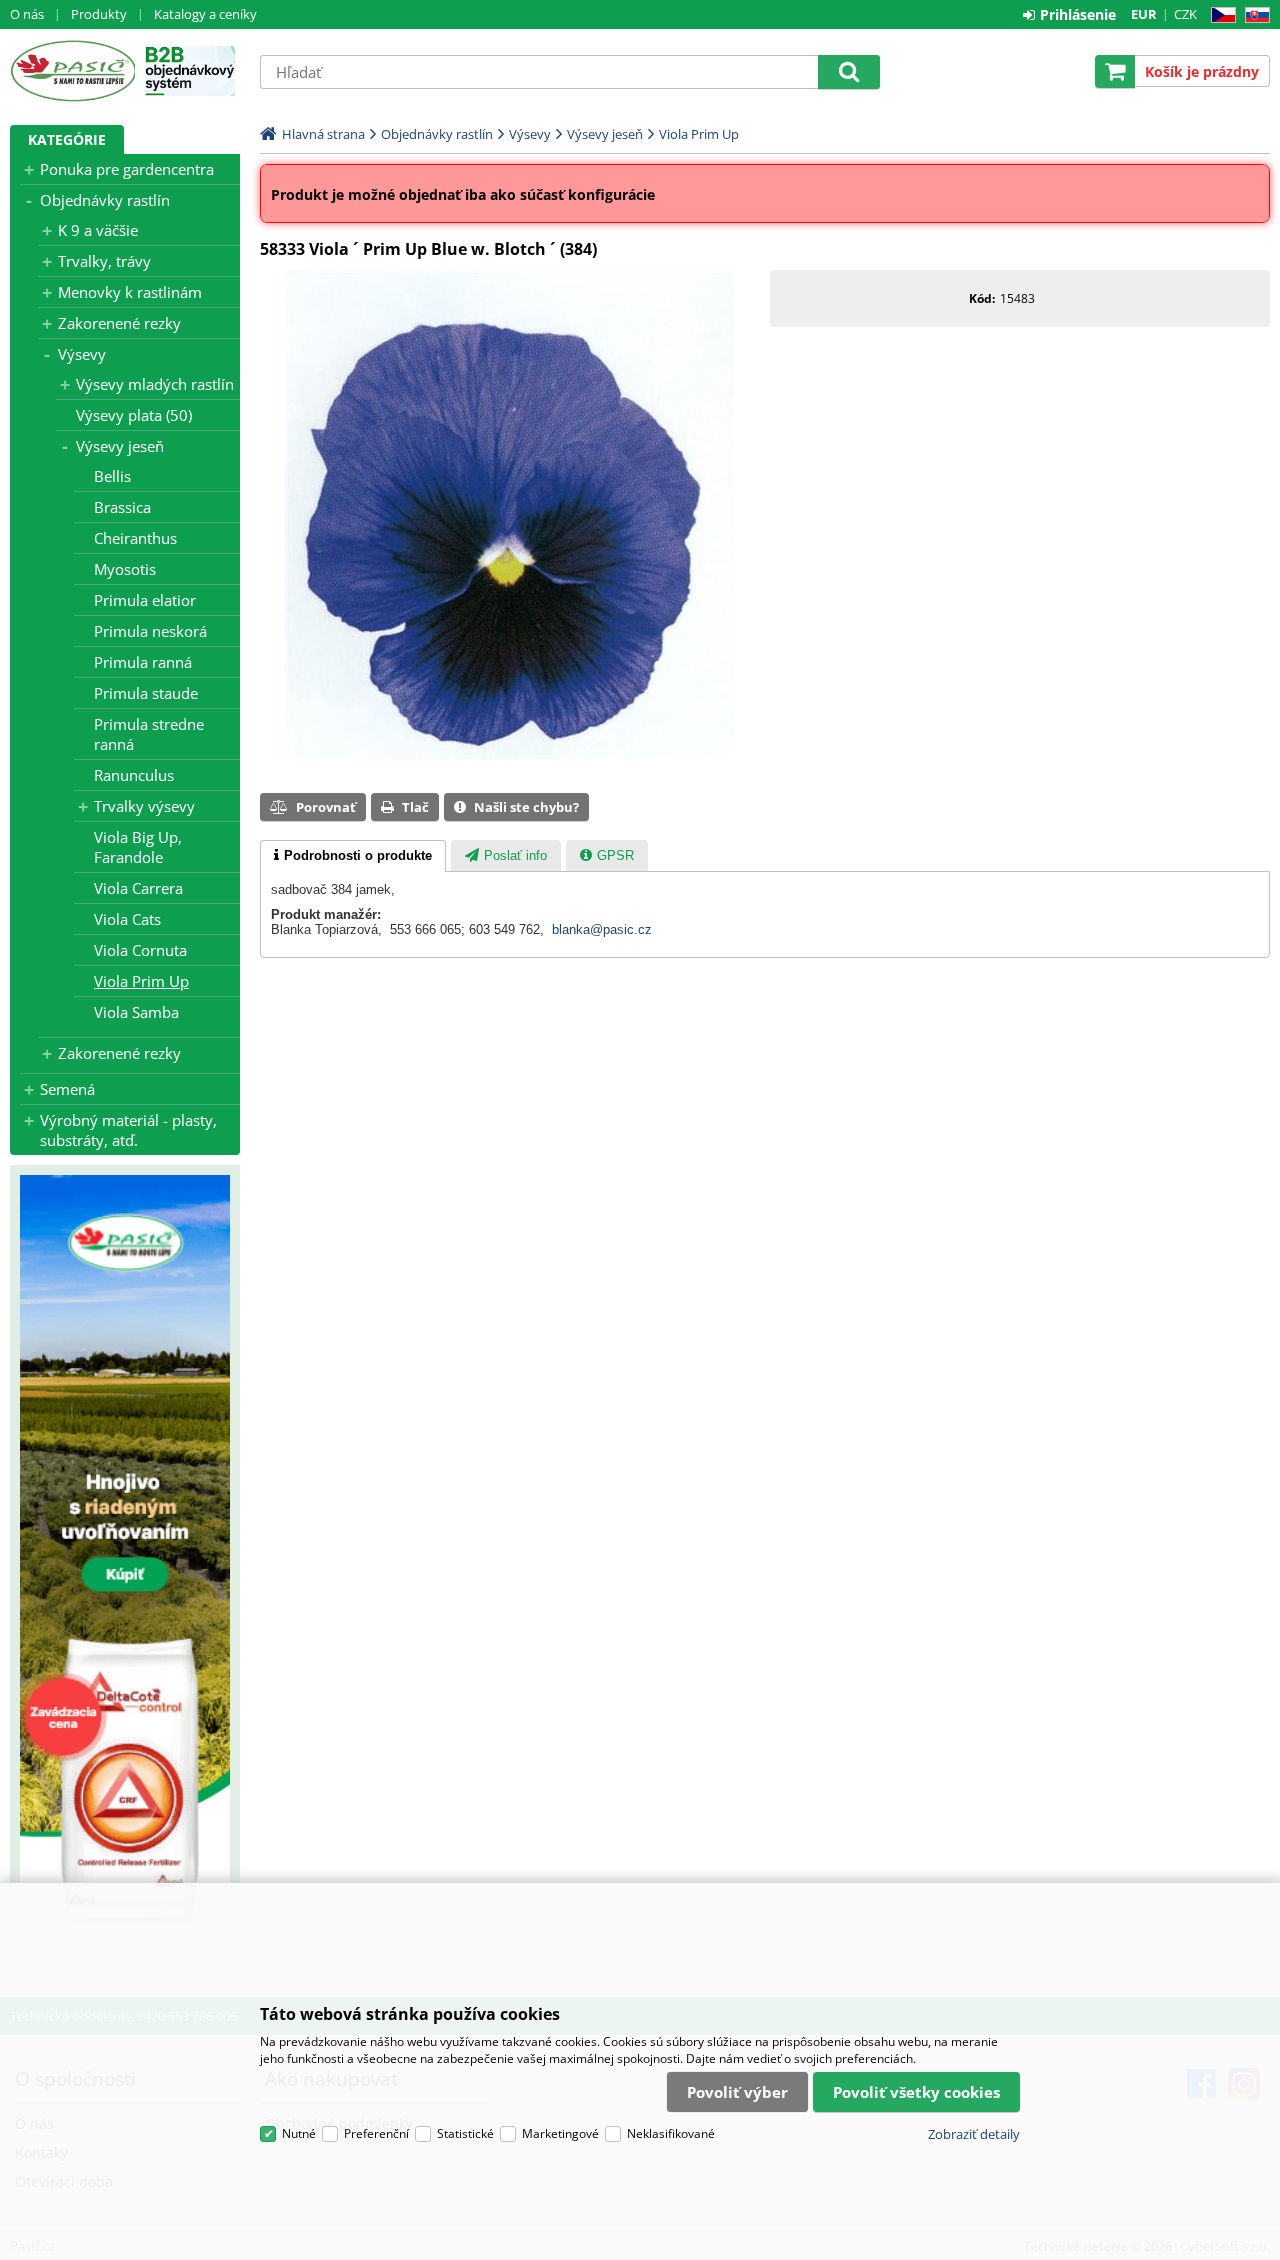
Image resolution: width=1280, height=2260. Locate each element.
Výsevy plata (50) (134, 415)
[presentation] (353, 856)
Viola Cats (127, 919)
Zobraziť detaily (974, 2134)
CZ (1219, 15)
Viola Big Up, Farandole (138, 847)
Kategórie (67, 139)
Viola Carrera (138, 888)
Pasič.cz (72, 71)
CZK (1185, 14)
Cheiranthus (135, 538)
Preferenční (376, 2133)
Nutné (299, 2133)
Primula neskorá (150, 631)
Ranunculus (134, 775)
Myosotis (125, 569)
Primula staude (146, 693)
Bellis (112, 476)
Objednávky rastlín (105, 200)
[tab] (353, 856)
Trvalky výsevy (144, 806)
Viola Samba (136, 1012)
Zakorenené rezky (119, 323)
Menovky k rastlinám (130, 292)
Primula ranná (143, 662)
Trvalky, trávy (104, 261)
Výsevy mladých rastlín (155, 384)
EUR (1144, 14)
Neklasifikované (671, 2133)
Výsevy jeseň (120, 446)
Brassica (122, 507)
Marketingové (560, 2133)
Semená (67, 1089)
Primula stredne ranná (149, 734)
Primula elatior (145, 600)
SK (1253, 15)
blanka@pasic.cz (602, 929)
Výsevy (82, 354)
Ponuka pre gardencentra (127, 169)
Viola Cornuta (140, 950)
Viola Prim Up (141, 981)
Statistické (465, 2133)
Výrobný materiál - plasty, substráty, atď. (128, 1130)
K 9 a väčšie (98, 230)
